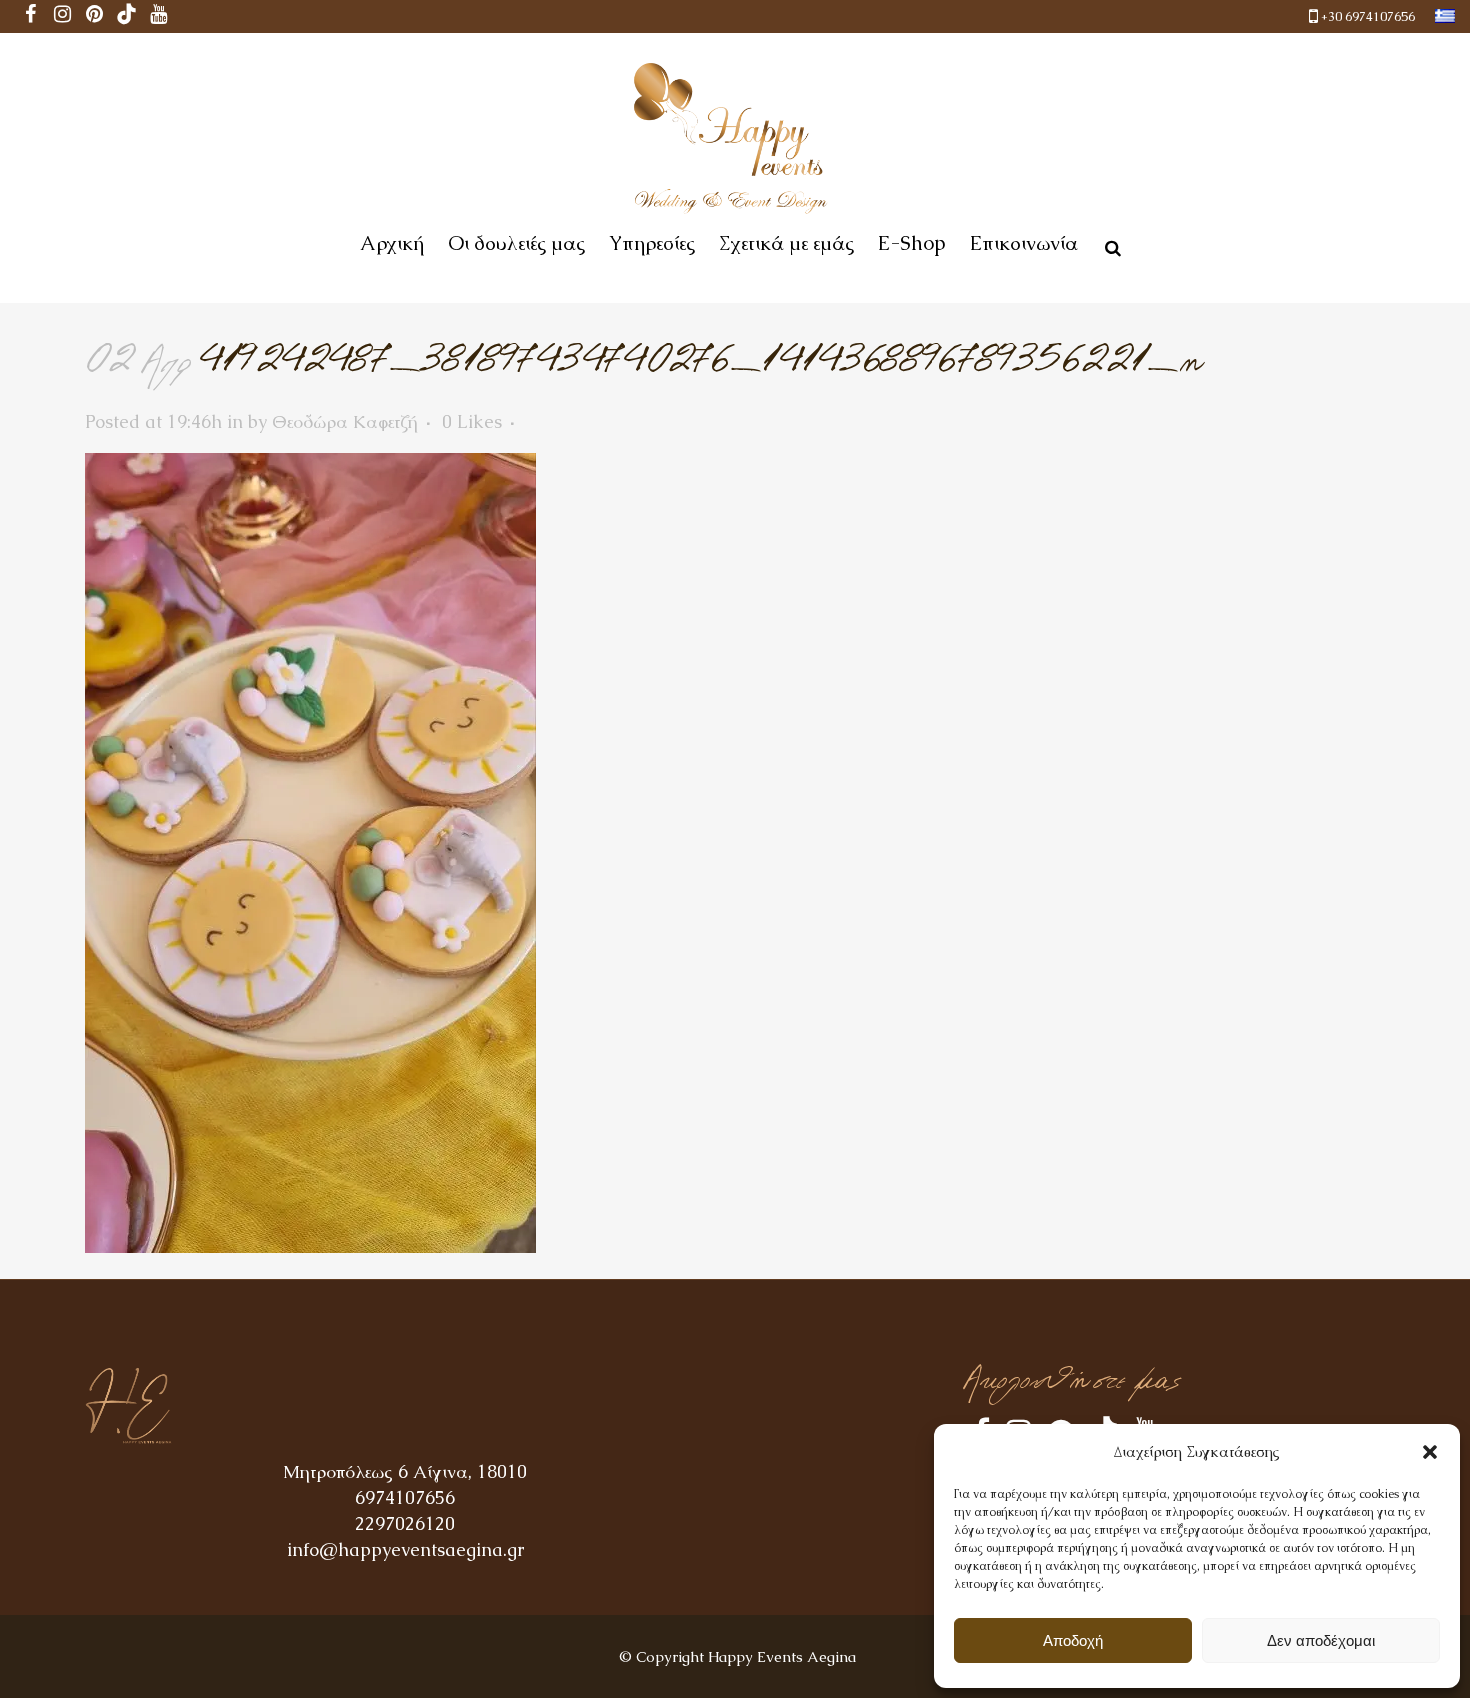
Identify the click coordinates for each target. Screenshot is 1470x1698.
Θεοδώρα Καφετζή (345, 421)
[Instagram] (63, 16)
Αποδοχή (1073, 1640)
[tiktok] (127, 16)
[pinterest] (95, 16)
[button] (1430, 1452)
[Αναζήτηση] (1109, 245)
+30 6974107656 (1368, 16)
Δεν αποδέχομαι (1321, 1640)
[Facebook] (31, 16)
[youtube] (159, 16)
